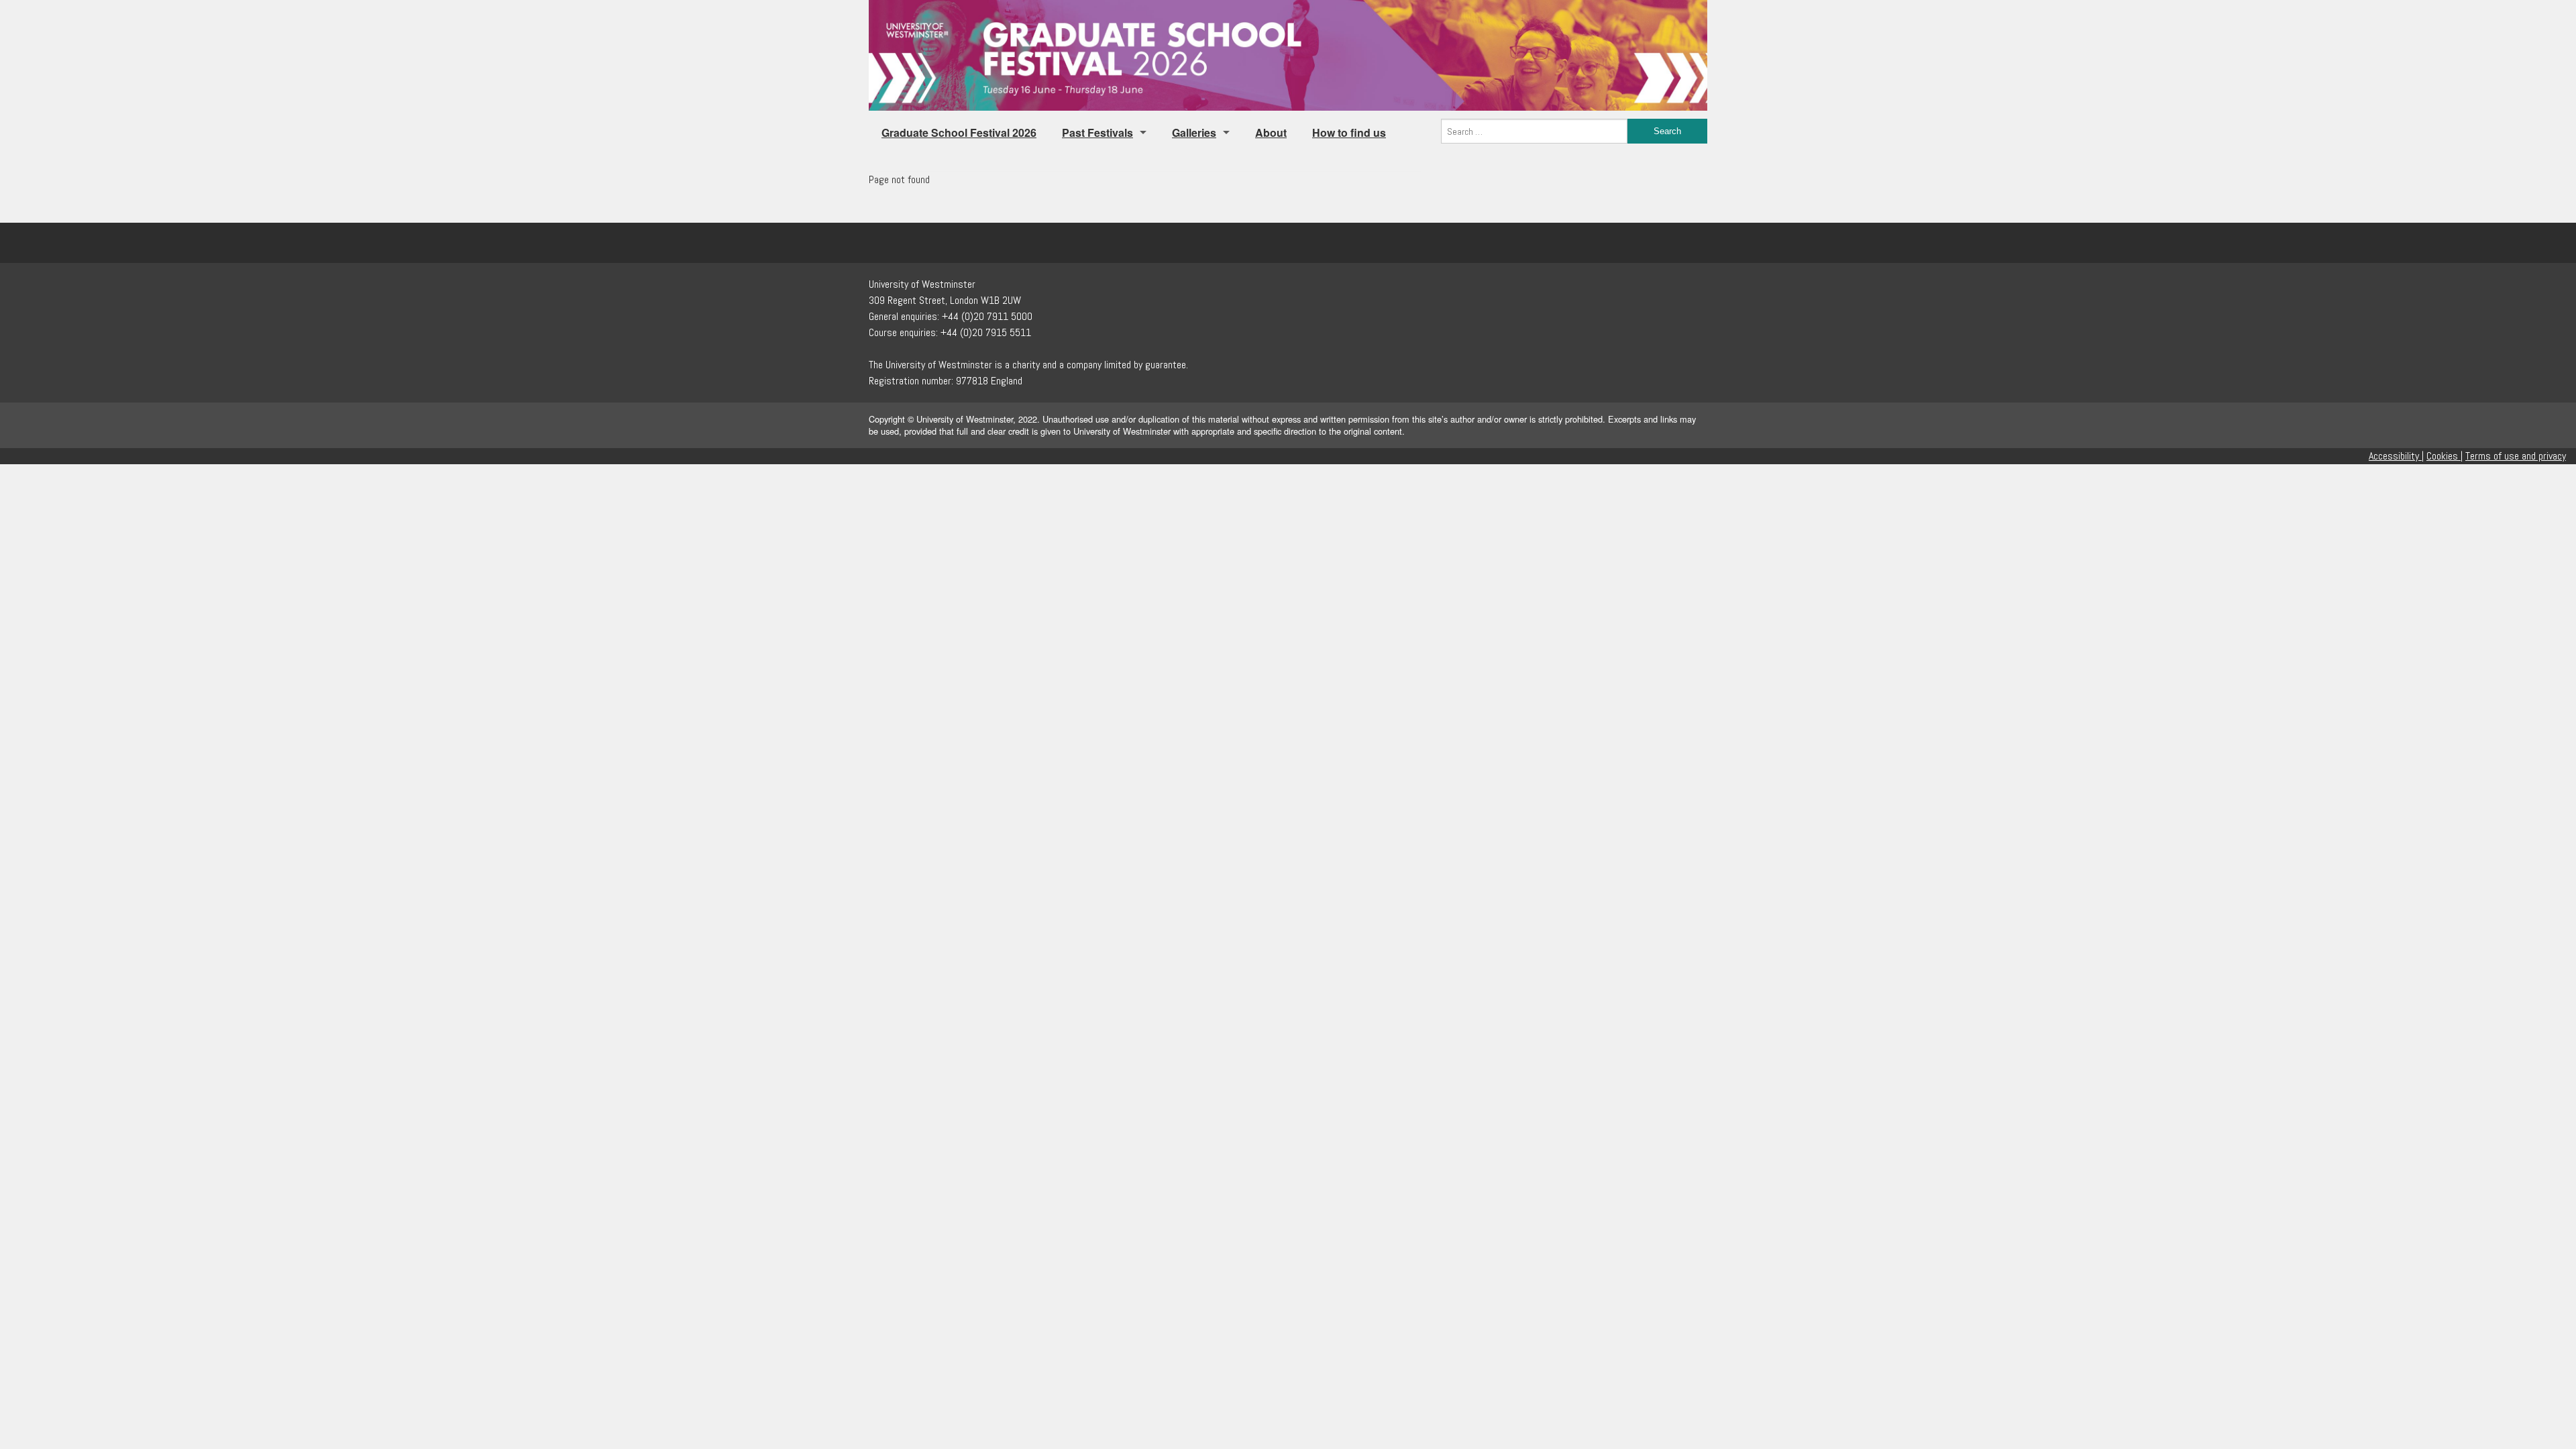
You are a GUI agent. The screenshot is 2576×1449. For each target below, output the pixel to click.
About (1271, 132)
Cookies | (2445, 456)
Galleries (1194, 132)
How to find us (1349, 132)
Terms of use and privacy (2516, 456)
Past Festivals (1097, 132)
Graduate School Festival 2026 (959, 132)
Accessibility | (2396, 456)
